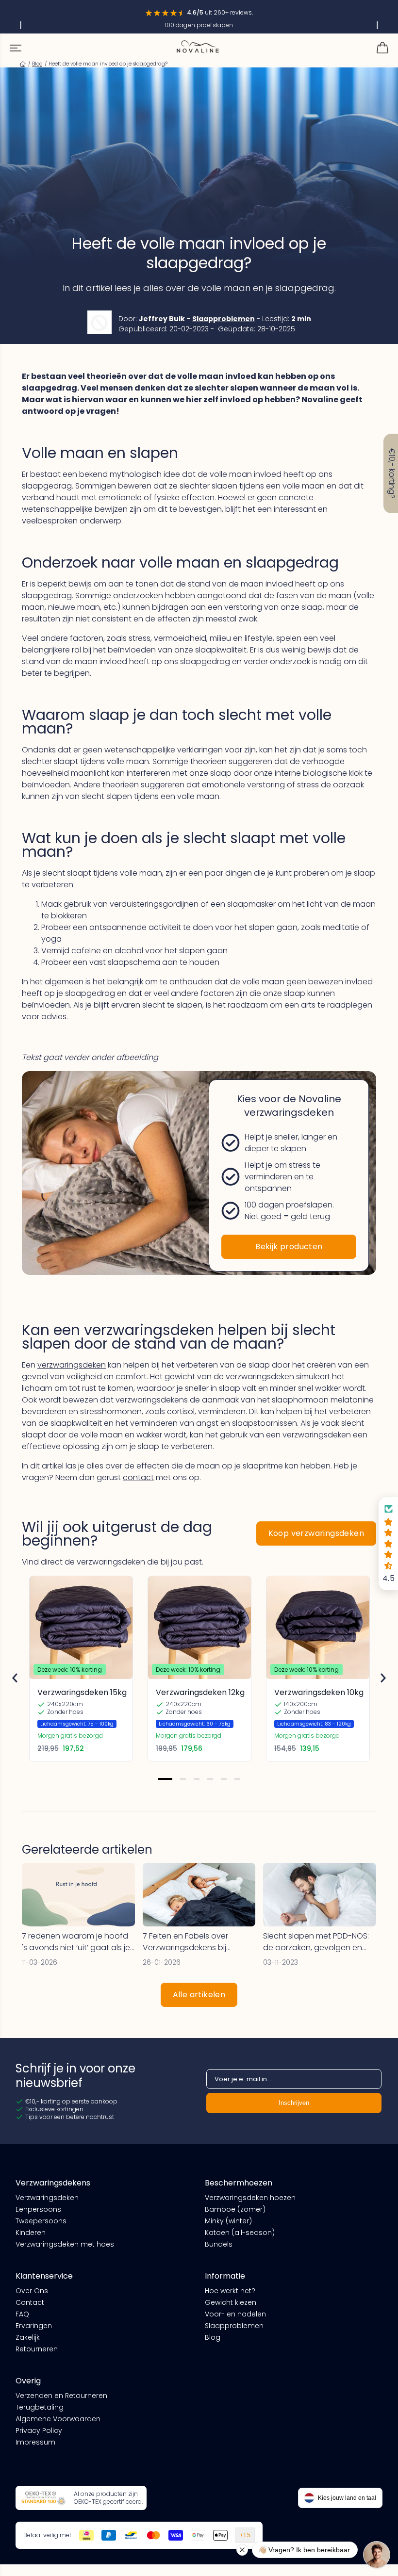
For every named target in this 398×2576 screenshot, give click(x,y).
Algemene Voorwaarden (58, 2419)
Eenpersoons (38, 2209)
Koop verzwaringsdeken (316, 1533)
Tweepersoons (41, 2221)
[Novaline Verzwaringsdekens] (198, 47)
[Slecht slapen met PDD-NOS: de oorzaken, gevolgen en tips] (320, 1895)
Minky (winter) (228, 2221)
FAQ (22, 2314)
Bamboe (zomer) (235, 2209)
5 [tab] (224, 1779)
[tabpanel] (81, 1669)
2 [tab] (183, 1779)
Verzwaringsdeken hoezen (250, 2198)
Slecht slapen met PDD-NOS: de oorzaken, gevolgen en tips (316, 1942)
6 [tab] (237, 1779)
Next (383, 1678)
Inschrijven (294, 2103)
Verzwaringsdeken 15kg (82, 1692)
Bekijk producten (289, 1247)
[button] (388, 1544)
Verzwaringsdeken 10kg (319, 1692)
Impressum (35, 2442)
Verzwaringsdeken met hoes (65, 2244)
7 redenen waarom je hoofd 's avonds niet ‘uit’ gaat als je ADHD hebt (76, 1942)
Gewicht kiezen (231, 2302)
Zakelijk (28, 2337)
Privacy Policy (39, 2430)
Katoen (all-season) (240, 2233)
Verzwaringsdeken (47, 2198)
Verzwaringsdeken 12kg (200, 1692)
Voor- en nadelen (235, 2314)
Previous (15, 1678)
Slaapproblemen (224, 319)
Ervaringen (34, 2326)
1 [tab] (165, 1779)
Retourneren (37, 2349)
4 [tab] (210, 1779)
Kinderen (31, 2233)
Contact (30, 2302)
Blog (213, 2337)
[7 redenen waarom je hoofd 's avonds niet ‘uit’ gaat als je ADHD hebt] (78, 1895)
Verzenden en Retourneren (61, 2396)
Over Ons (32, 2291)
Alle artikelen (199, 1995)
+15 (245, 2535)
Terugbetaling (40, 2407)
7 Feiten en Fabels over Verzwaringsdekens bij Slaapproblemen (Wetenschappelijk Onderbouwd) (185, 1942)
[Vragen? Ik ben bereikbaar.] (377, 2555)
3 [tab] (197, 1779)
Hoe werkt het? (230, 2291)
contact (138, 1477)
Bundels (219, 2244)
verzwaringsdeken (72, 1365)
